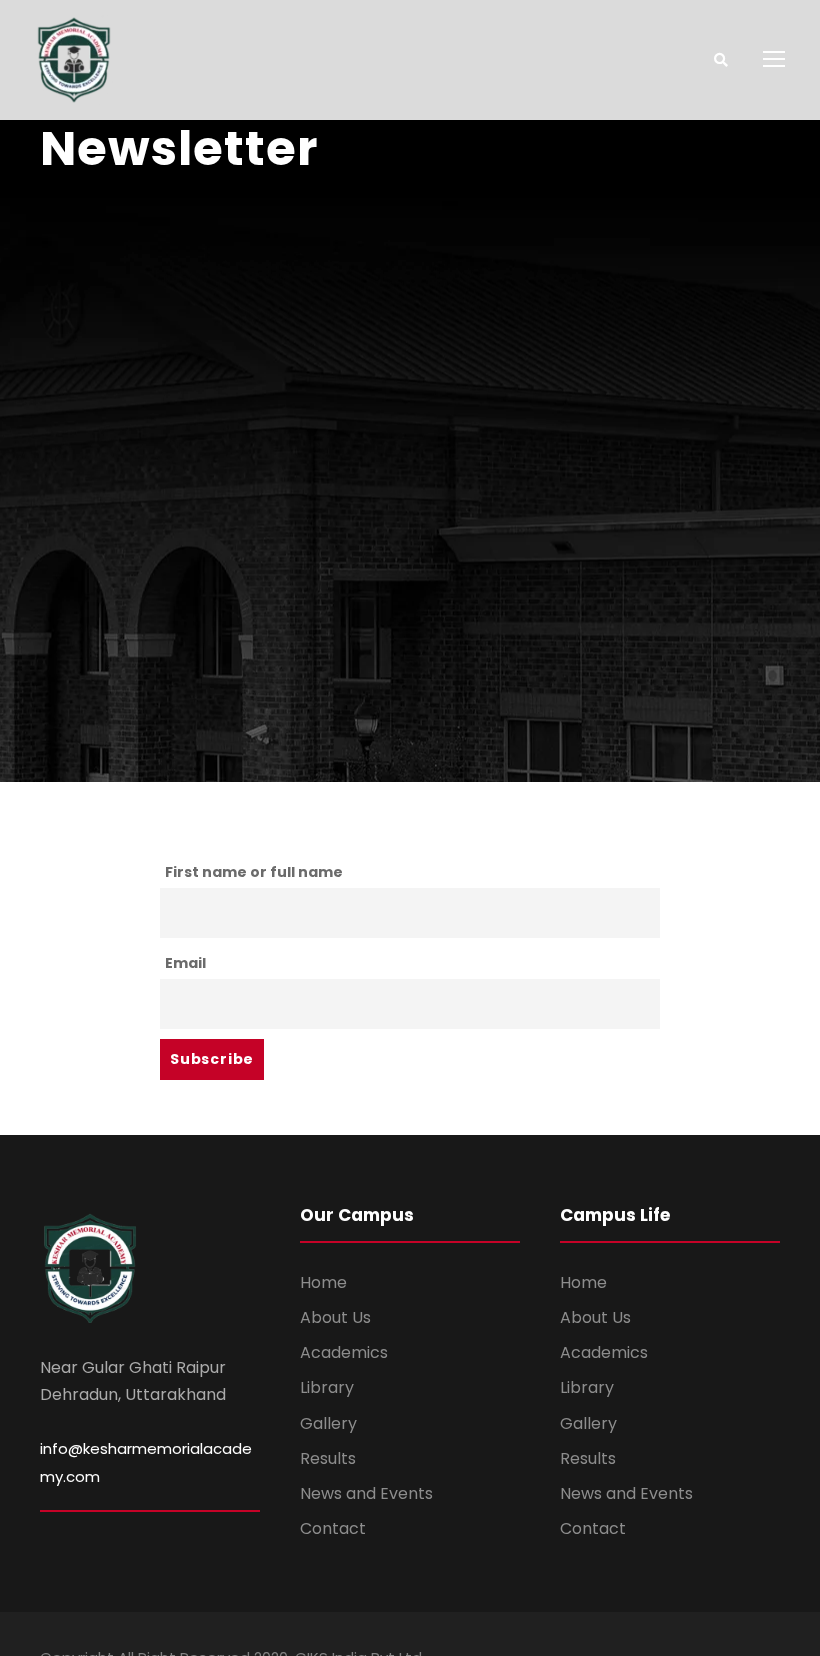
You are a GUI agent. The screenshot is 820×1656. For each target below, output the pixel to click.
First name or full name (254, 872)
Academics (344, 1352)
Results (328, 1458)
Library (327, 1387)
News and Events (366, 1493)
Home (323, 1282)
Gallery (328, 1423)
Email (185, 963)
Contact (333, 1528)
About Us (335, 1317)
